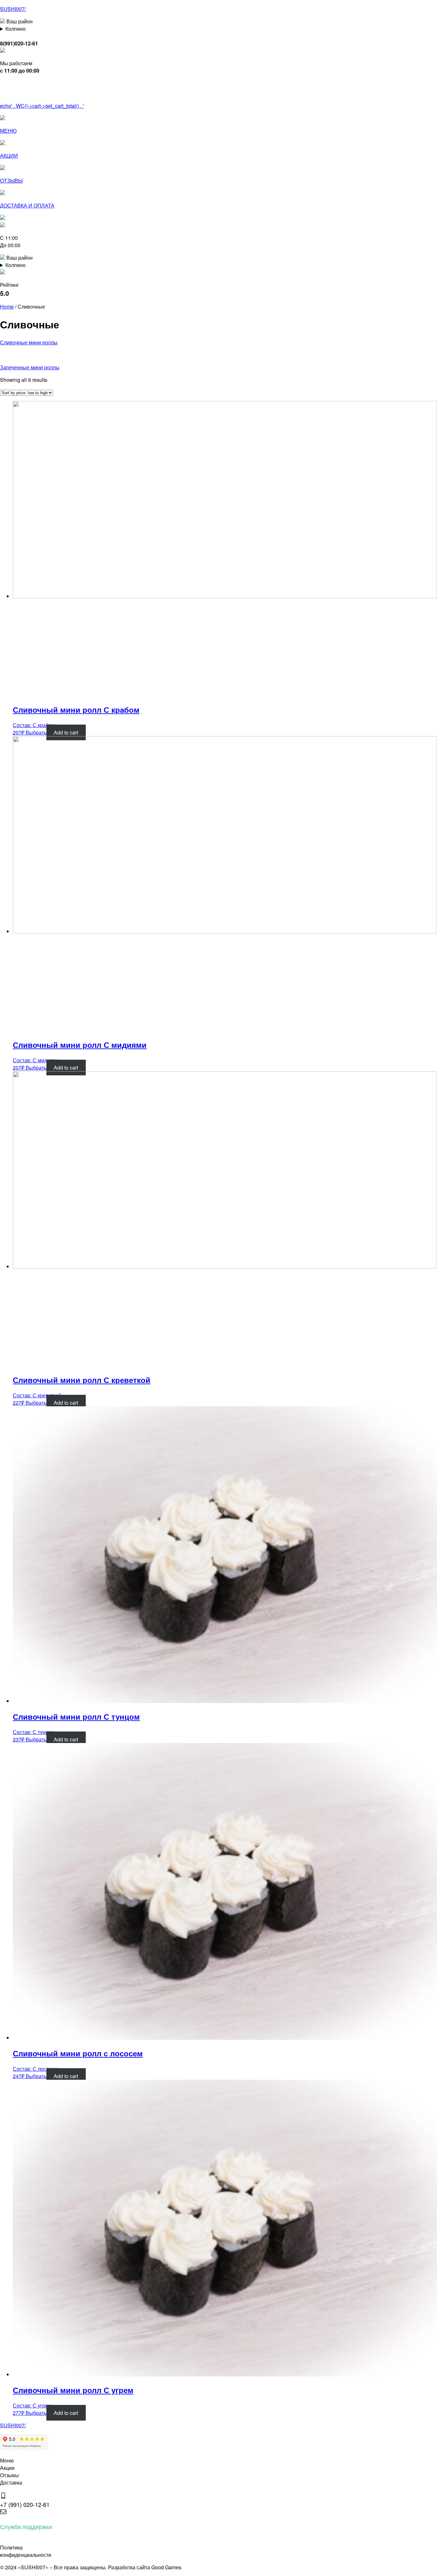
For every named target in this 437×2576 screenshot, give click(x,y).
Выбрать (36, 732)
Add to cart (66, 732)
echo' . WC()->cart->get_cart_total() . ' (42, 106)
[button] (8, 93)
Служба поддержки (26, 2526)
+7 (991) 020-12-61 (25, 2504)
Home (7, 306)
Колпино (16, 29)
